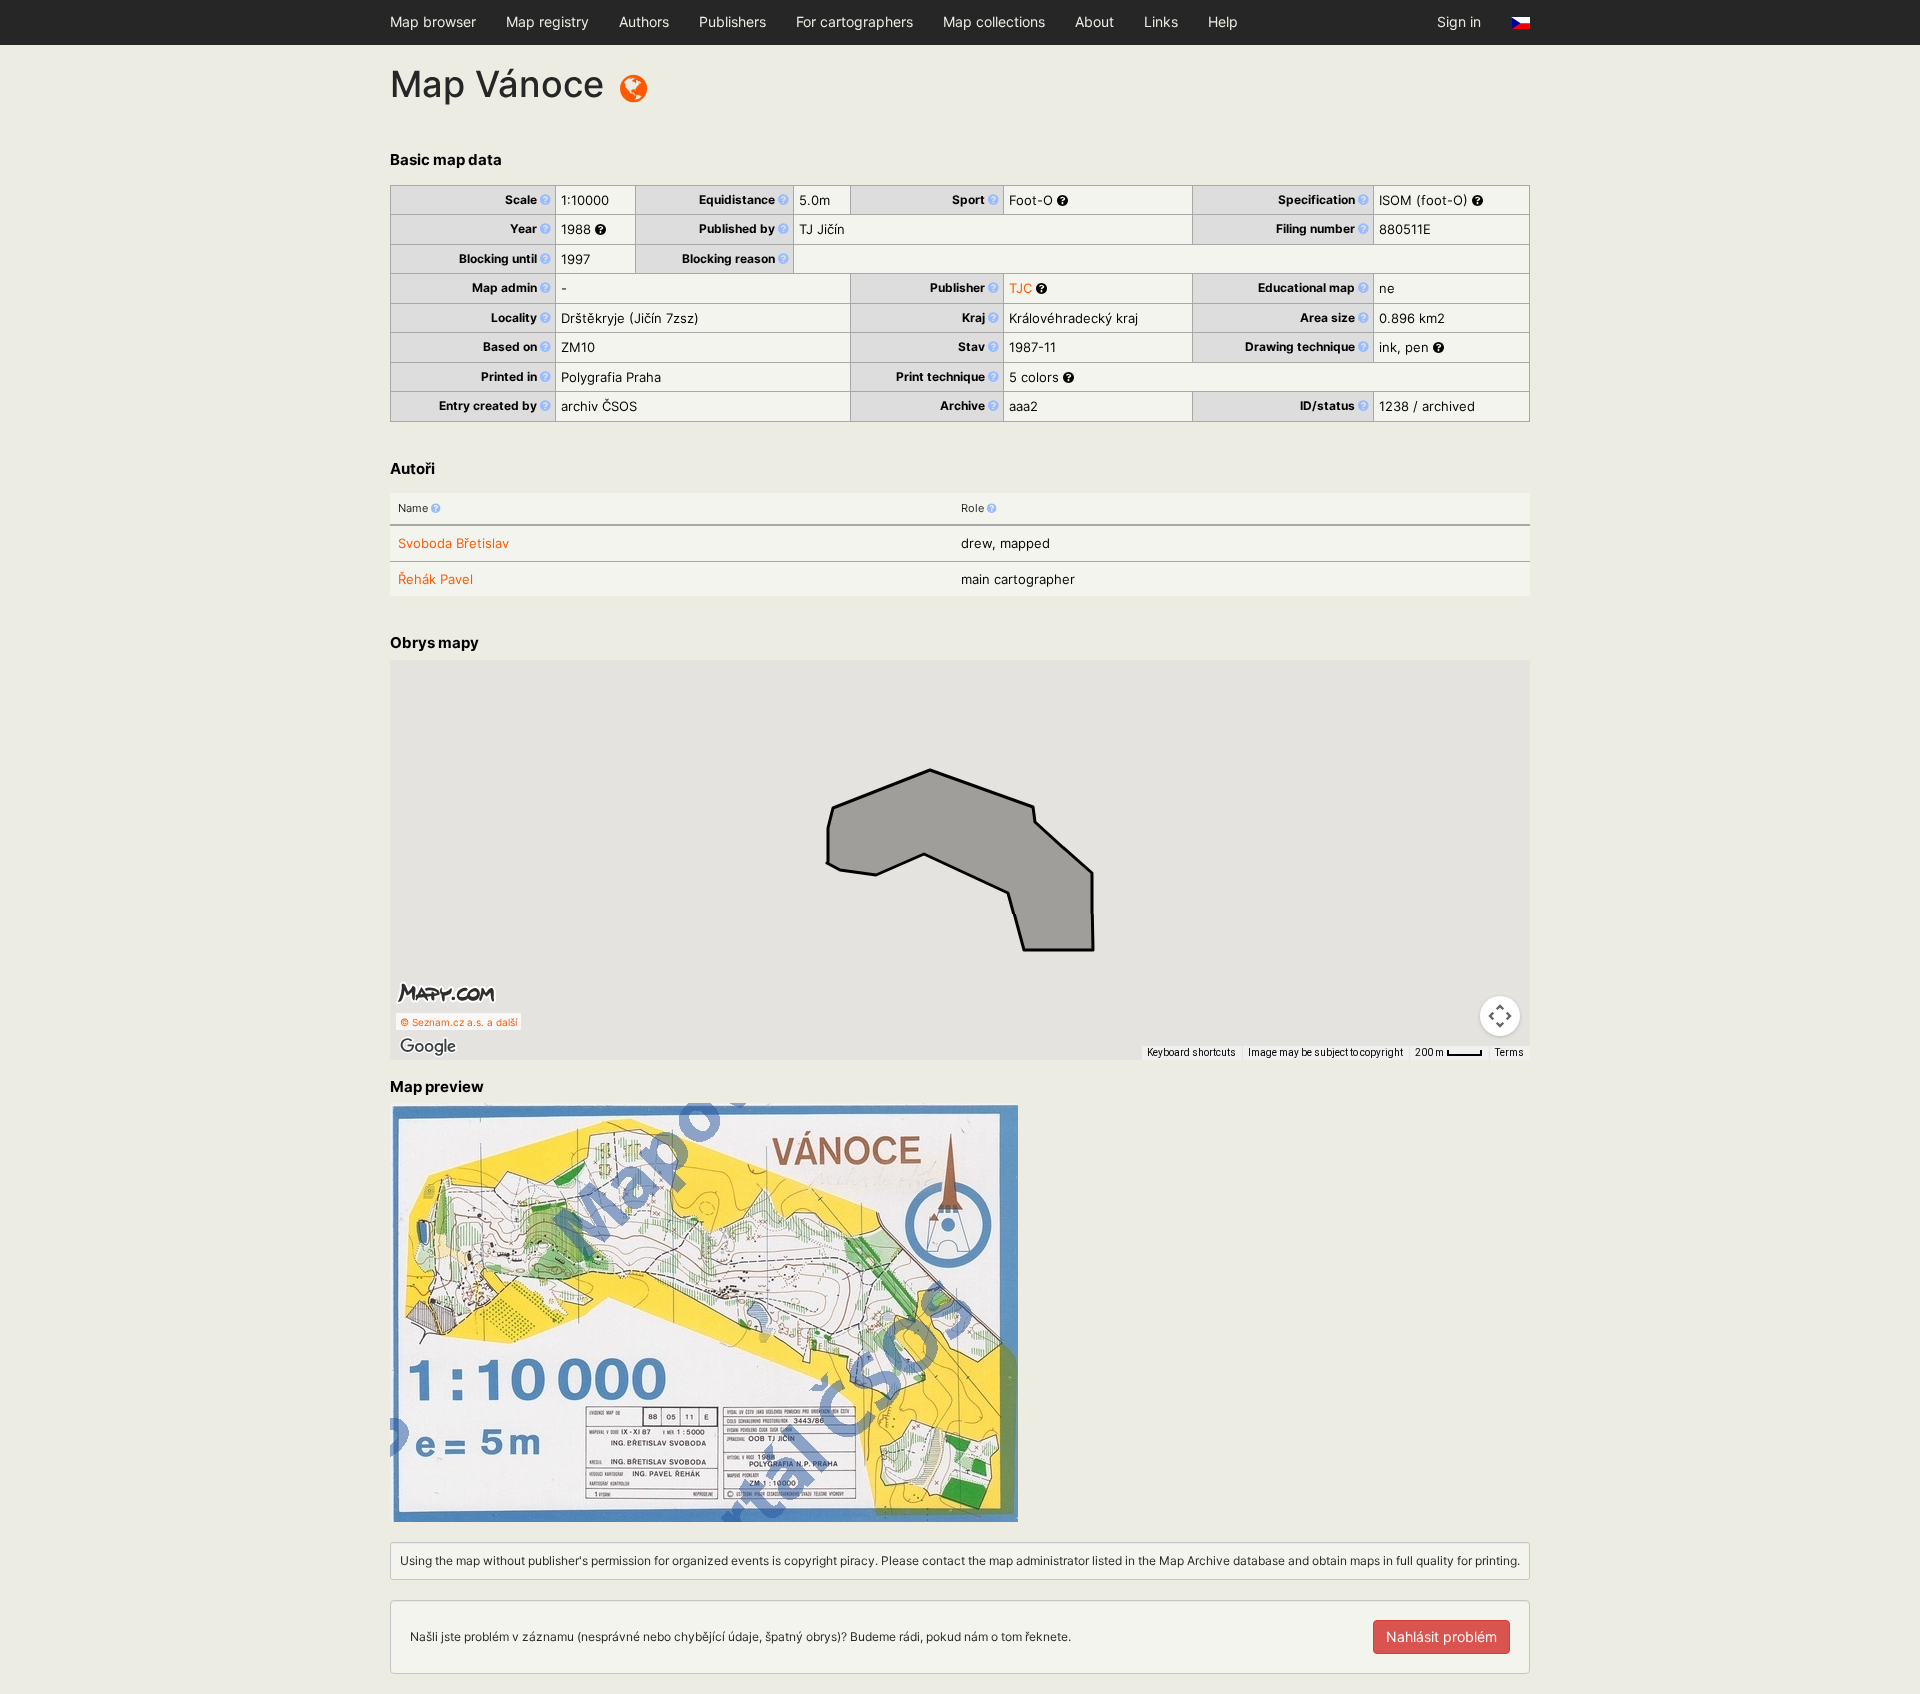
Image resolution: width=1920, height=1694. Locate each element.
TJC (1020, 288)
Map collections (994, 21)
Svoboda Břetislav (453, 543)
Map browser (433, 21)
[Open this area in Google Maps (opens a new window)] (428, 1047)
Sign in (1459, 21)
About (1094, 21)
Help (1223, 21)
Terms (1509, 1052)
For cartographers (854, 21)
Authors (644, 21)
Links (1161, 21)
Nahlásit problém (1441, 1636)
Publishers (732, 21)
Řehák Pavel (435, 579)
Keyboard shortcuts (1191, 1052)
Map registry (547, 21)
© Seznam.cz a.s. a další (458, 1022)
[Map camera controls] (1500, 1016)
